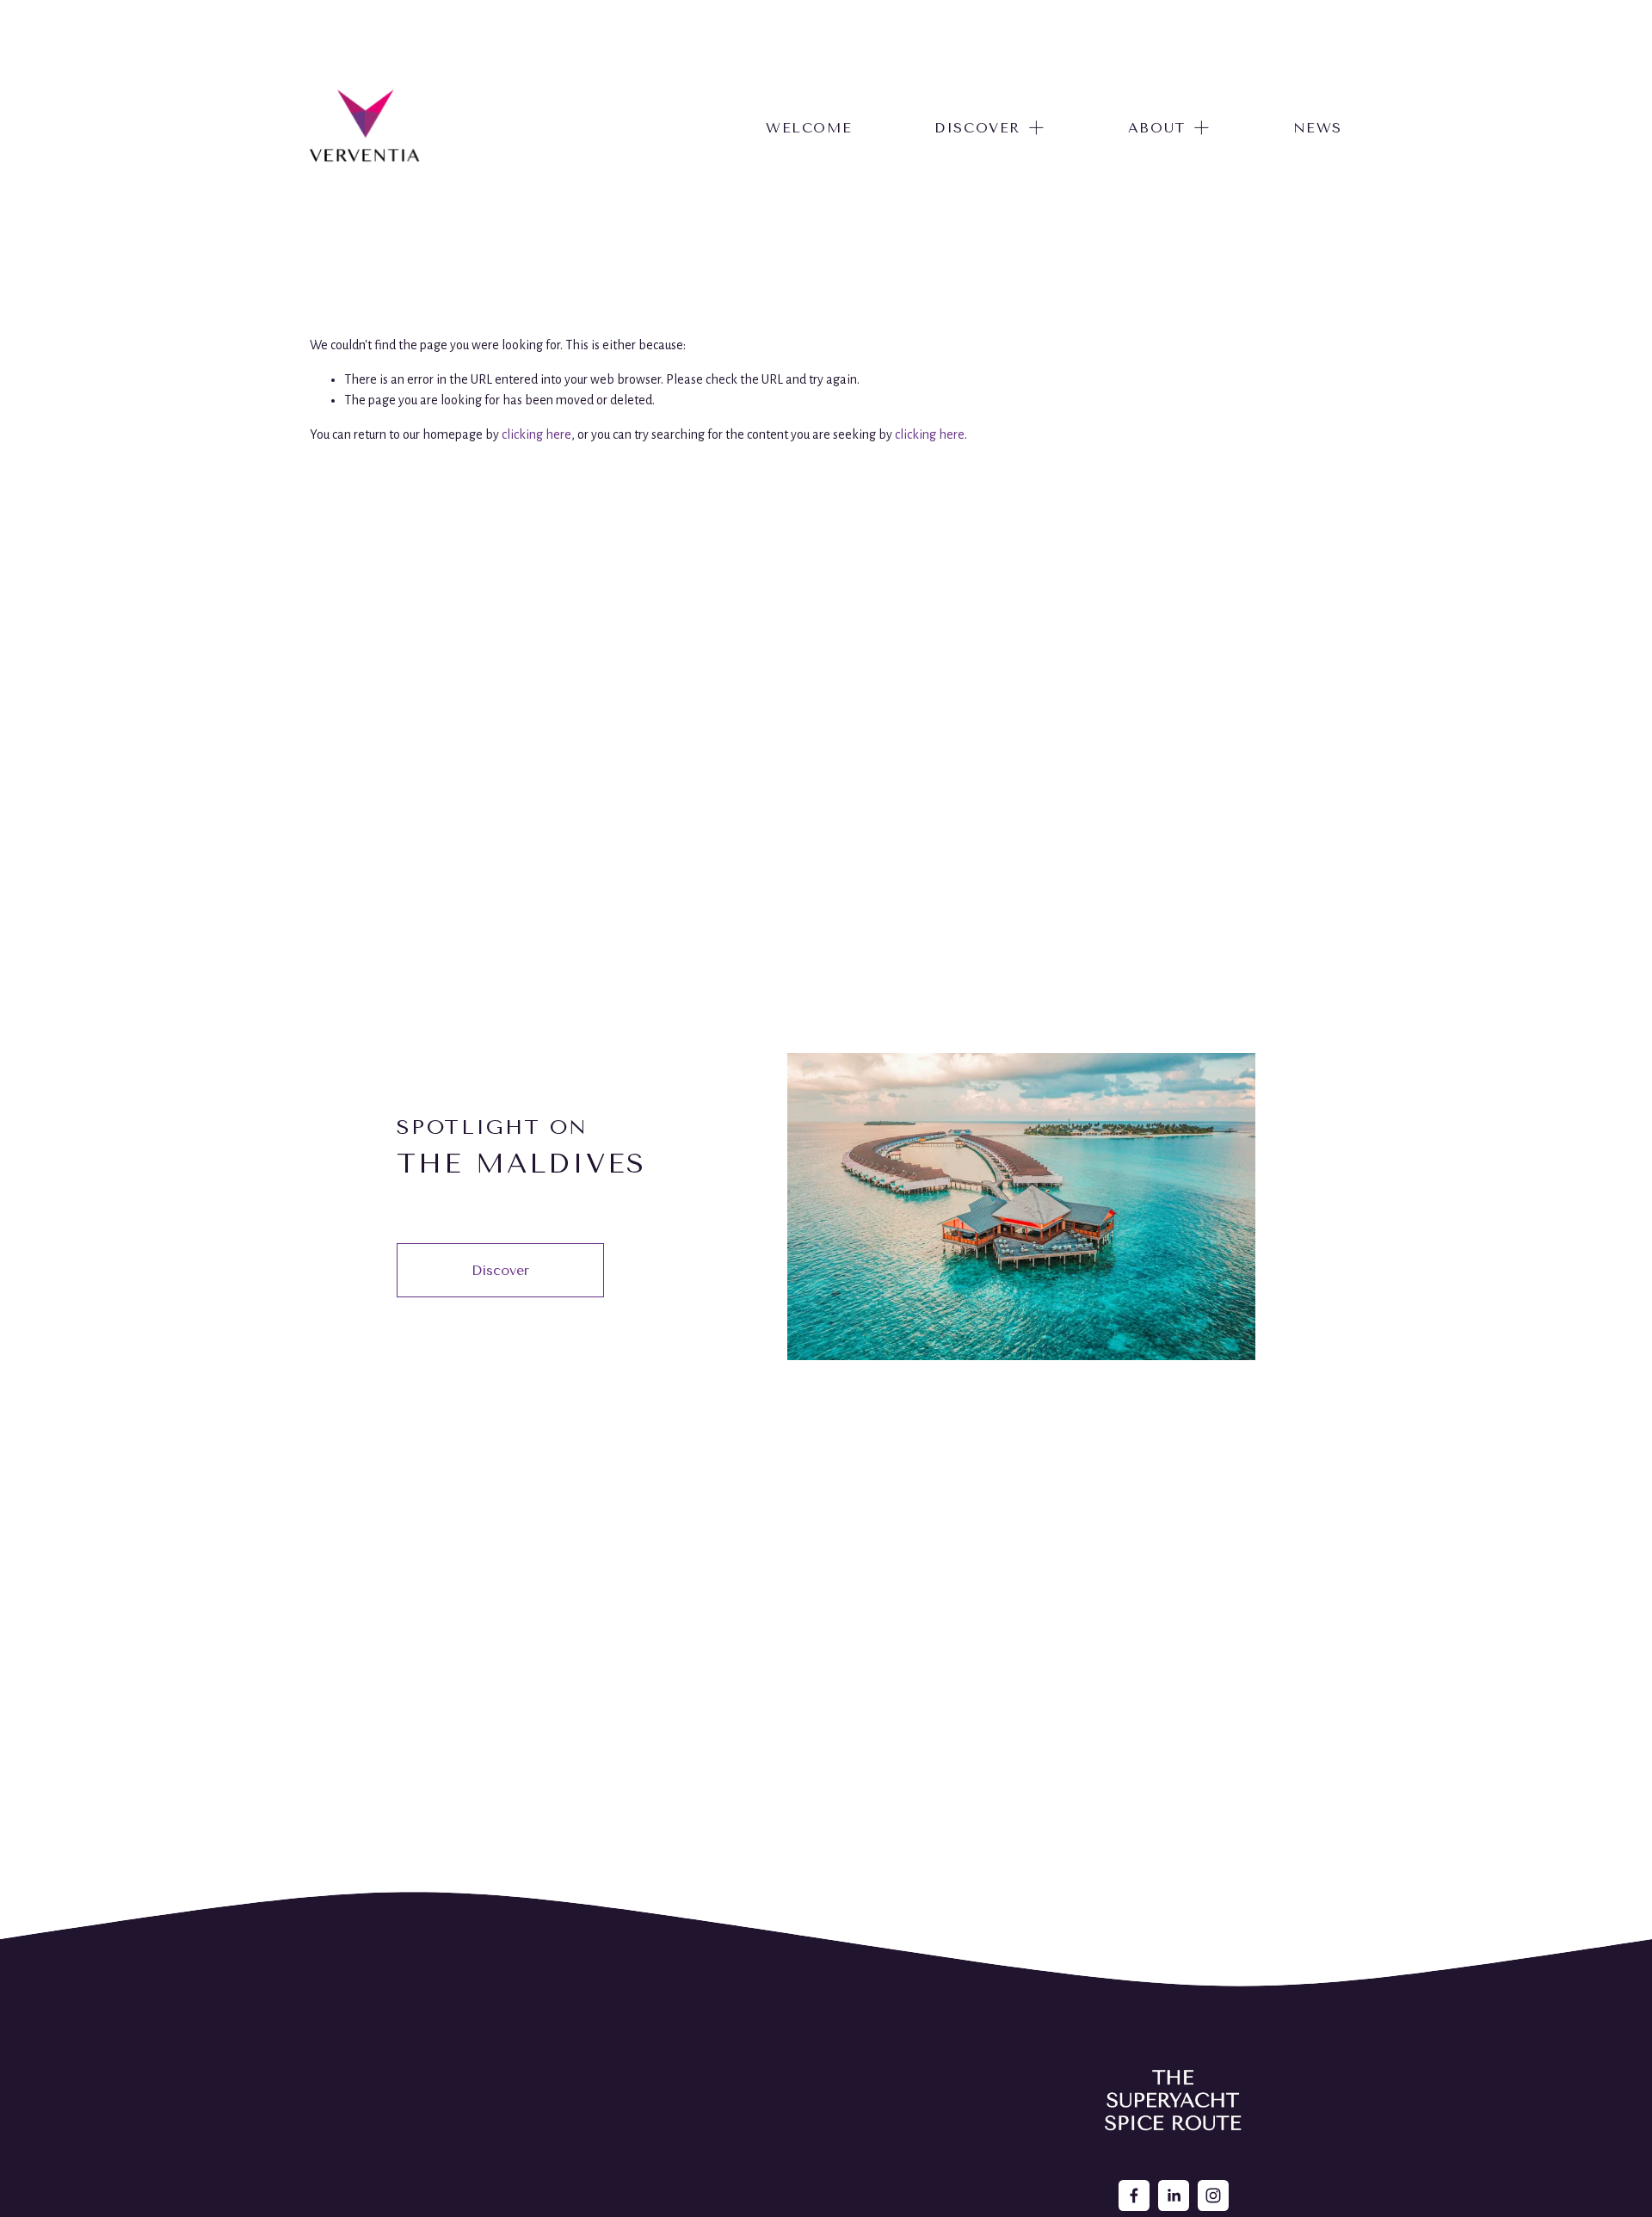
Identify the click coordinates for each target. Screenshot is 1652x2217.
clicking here (536, 434)
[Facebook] (1134, 2195)
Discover (500, 1270)
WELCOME (809, 128)
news (1318, 128)
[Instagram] (1213, 2195)
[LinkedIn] (1174, 2195)
